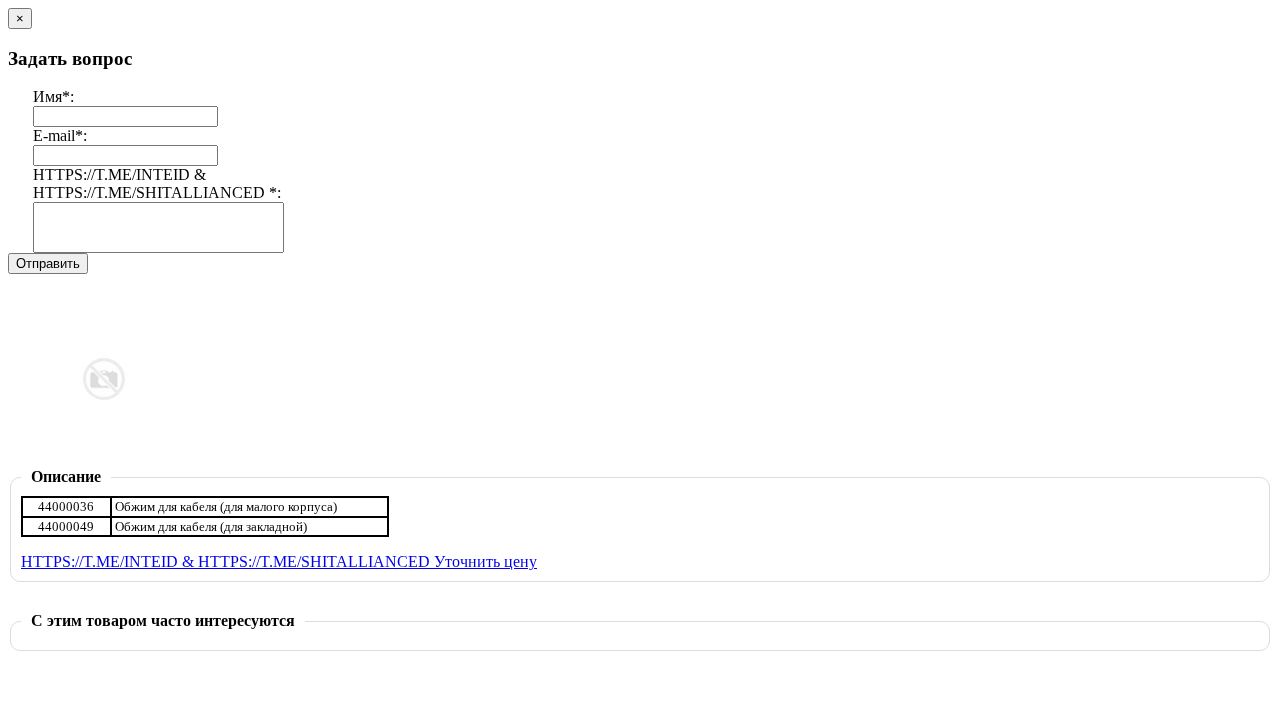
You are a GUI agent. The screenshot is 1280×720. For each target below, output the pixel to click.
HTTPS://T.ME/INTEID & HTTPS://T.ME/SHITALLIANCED (227, 561)
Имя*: (53, 96)
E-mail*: (60, 135)
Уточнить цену (485, 561)
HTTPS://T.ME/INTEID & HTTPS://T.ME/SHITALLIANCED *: (157, 183)
